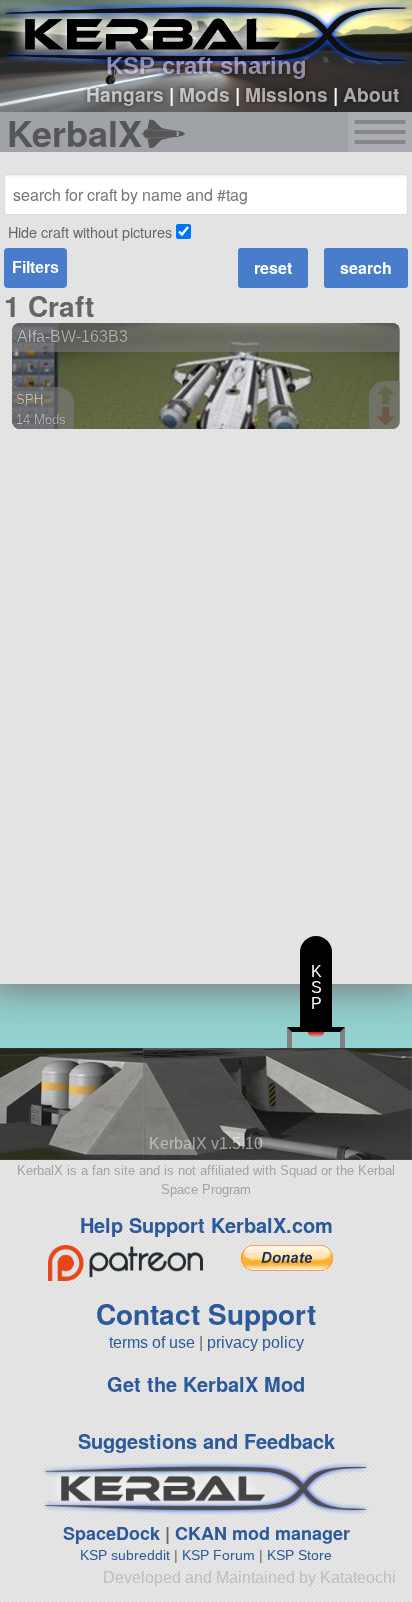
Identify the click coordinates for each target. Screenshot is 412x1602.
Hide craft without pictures (90, 231)
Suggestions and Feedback (206, 1440)
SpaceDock (111, 1533)
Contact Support (206, 1313)
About (371, 94)
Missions (286, 94)
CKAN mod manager (262, 1533)
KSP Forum (218, 1555)
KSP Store (299, 1555)
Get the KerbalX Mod (206, 1383)
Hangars (125, 94)
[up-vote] (388, 397)
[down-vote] (388, 417)
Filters (35, 267)
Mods (204, 94)
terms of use (152, 1342)
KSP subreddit (125, 1555)
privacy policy (255, 1342)
